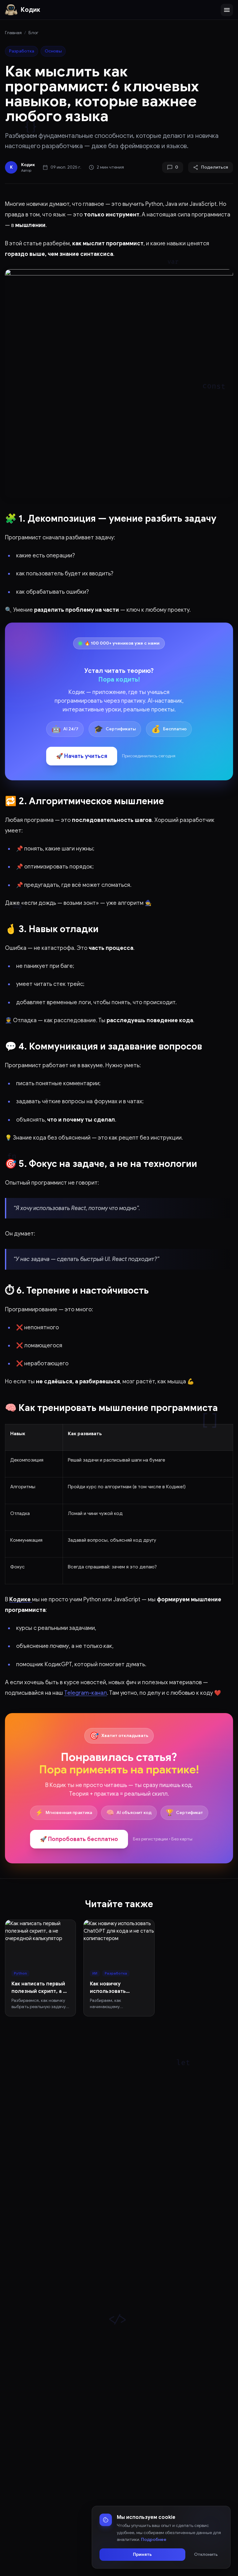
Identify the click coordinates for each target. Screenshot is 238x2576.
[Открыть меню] (227, 10)
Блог (33, 33)
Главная (13, 33)
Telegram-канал (86, 1693)
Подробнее (154, 2540)
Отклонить (206, 2554)
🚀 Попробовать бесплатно (79, 1839)
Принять (142, 2554)
